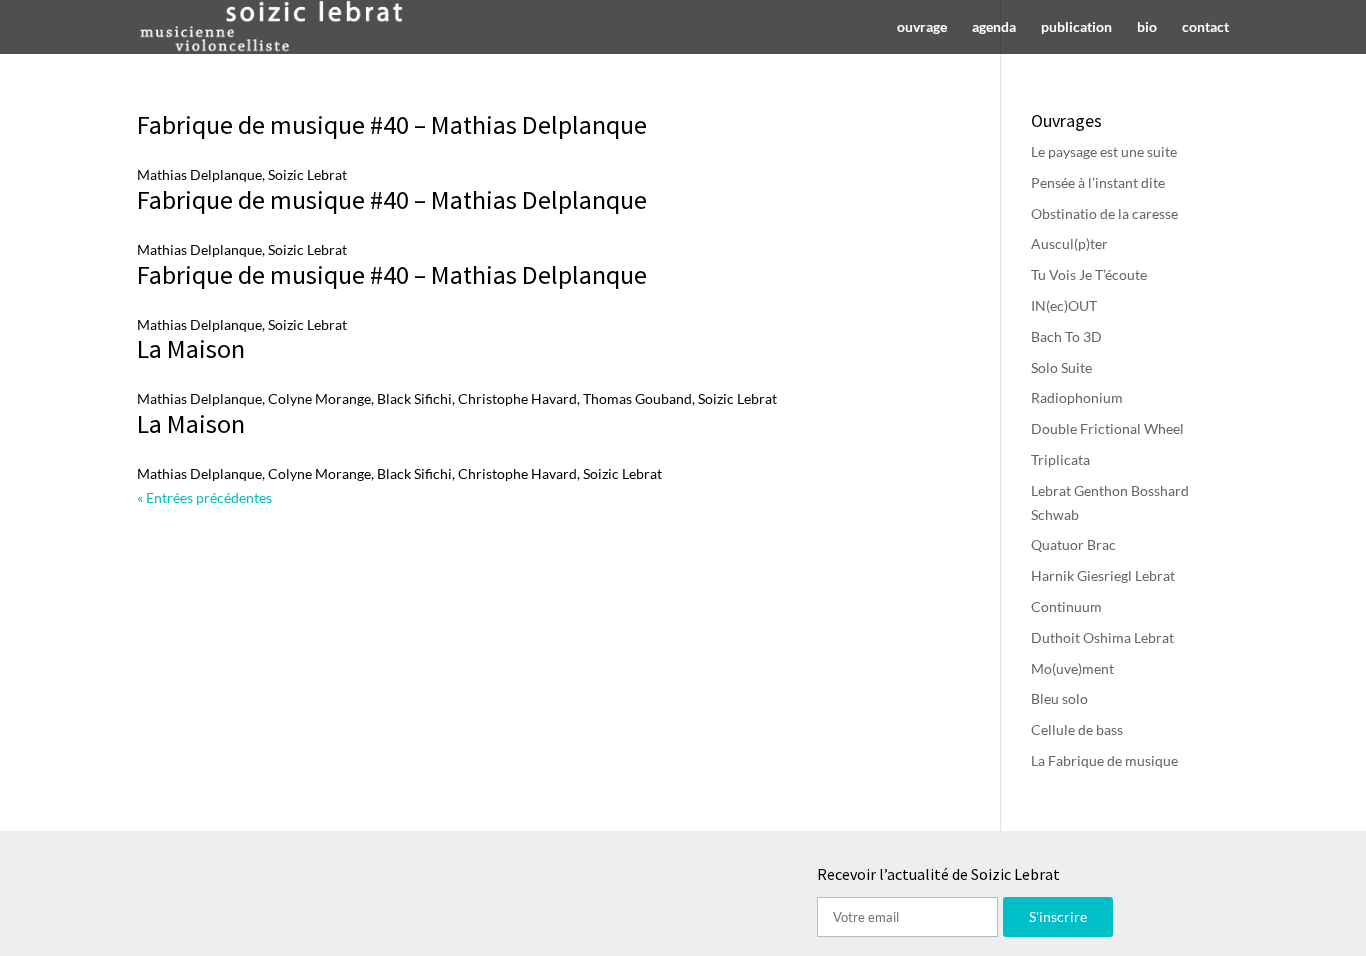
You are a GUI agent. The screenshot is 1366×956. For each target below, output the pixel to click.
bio (1147, 27)
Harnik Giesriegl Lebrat (1103, 575)
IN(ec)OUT (1064, 305)
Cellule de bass (1077, 729)
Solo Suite (1061, 367)
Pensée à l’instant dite (1098, 182)
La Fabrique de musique (1104, 760)
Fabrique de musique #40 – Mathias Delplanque (392, 124)
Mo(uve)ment (1072, 668)
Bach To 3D (1066, 336)
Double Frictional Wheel (1107, 428)
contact (1205, 27)
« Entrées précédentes (204, 497)
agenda (994, 27)
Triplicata (1060, 459)
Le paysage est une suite (1104, 151)
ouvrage (922, 27)
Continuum (1066, 606)
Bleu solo (1059, 698)
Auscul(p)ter (1069, 243)
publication (1076, 27)
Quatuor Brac (1073, 544)
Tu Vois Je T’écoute (1089, 274)
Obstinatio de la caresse (1104, 213)
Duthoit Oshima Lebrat (1102, 637)
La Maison (191, 348)
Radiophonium (1077, 397)
